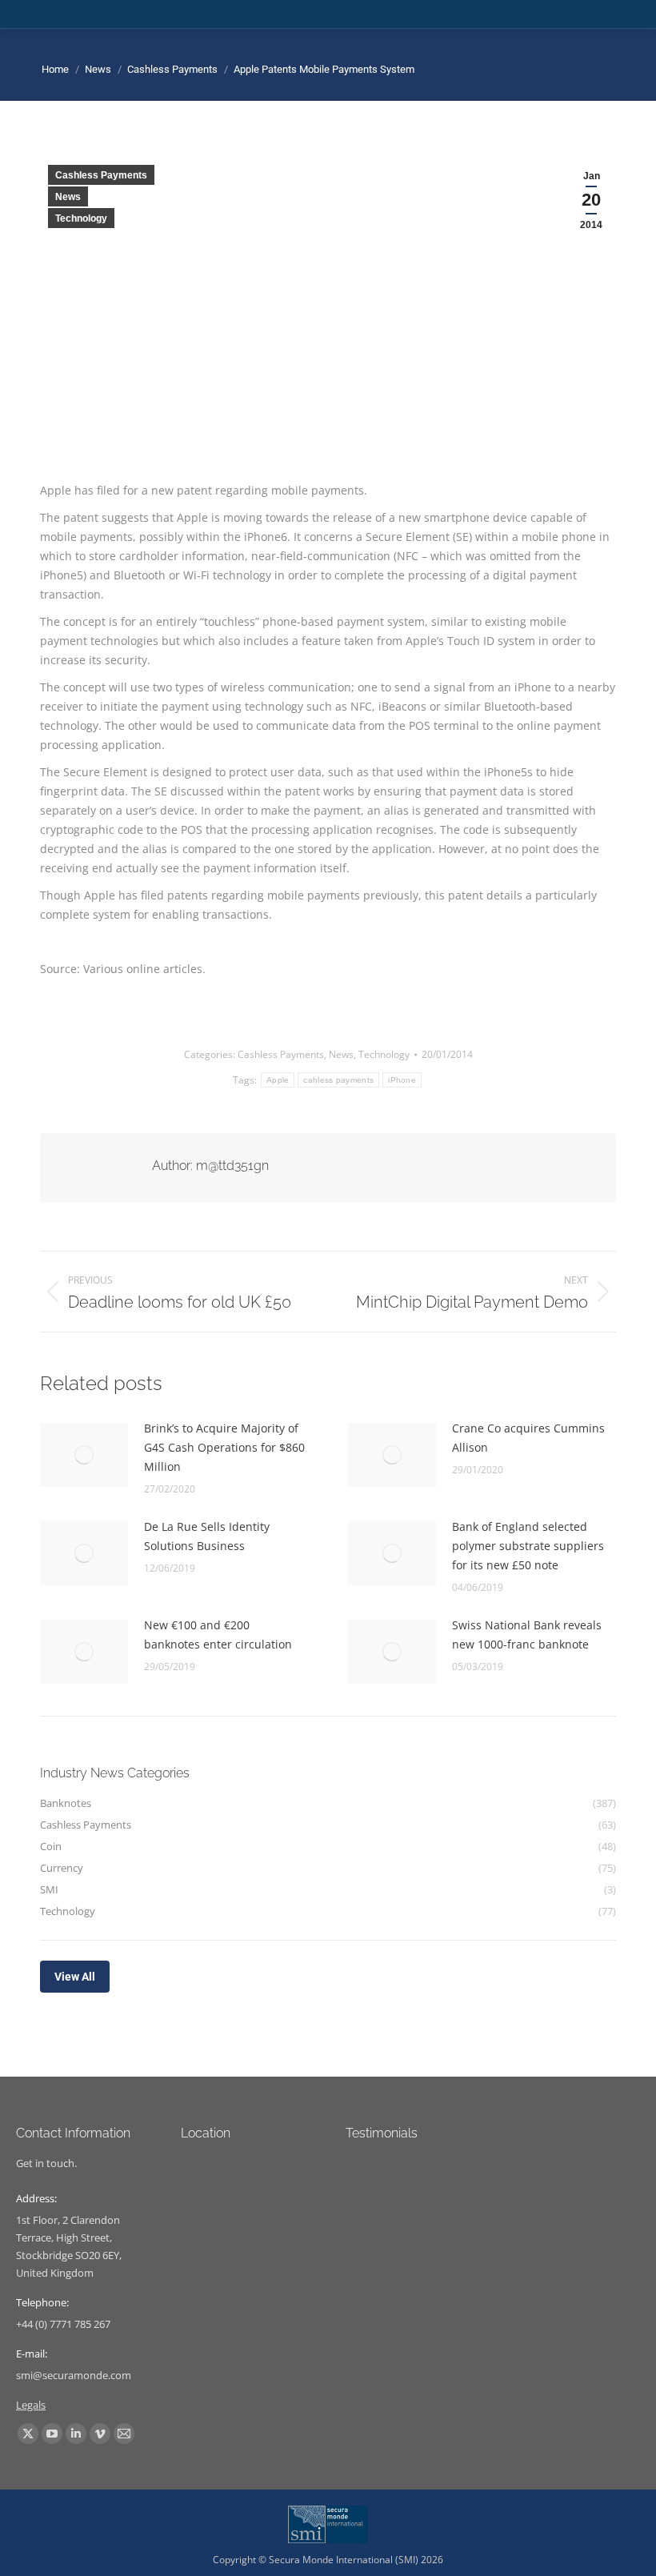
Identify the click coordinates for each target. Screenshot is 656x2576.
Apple (278, 1080)
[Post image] (84, 1455)
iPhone (402, 1080)
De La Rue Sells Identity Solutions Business (207, 1536)
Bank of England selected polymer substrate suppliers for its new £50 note (528, 1546)
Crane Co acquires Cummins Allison (528, 1438)
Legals (31, 2405)
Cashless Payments (101, 175)
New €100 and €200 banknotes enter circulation (218, 1635)
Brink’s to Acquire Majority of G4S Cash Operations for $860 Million (224, 1447)
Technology (81, 218)
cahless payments (338, 1080)
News (68, 197)
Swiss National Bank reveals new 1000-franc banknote (527, 1635)
